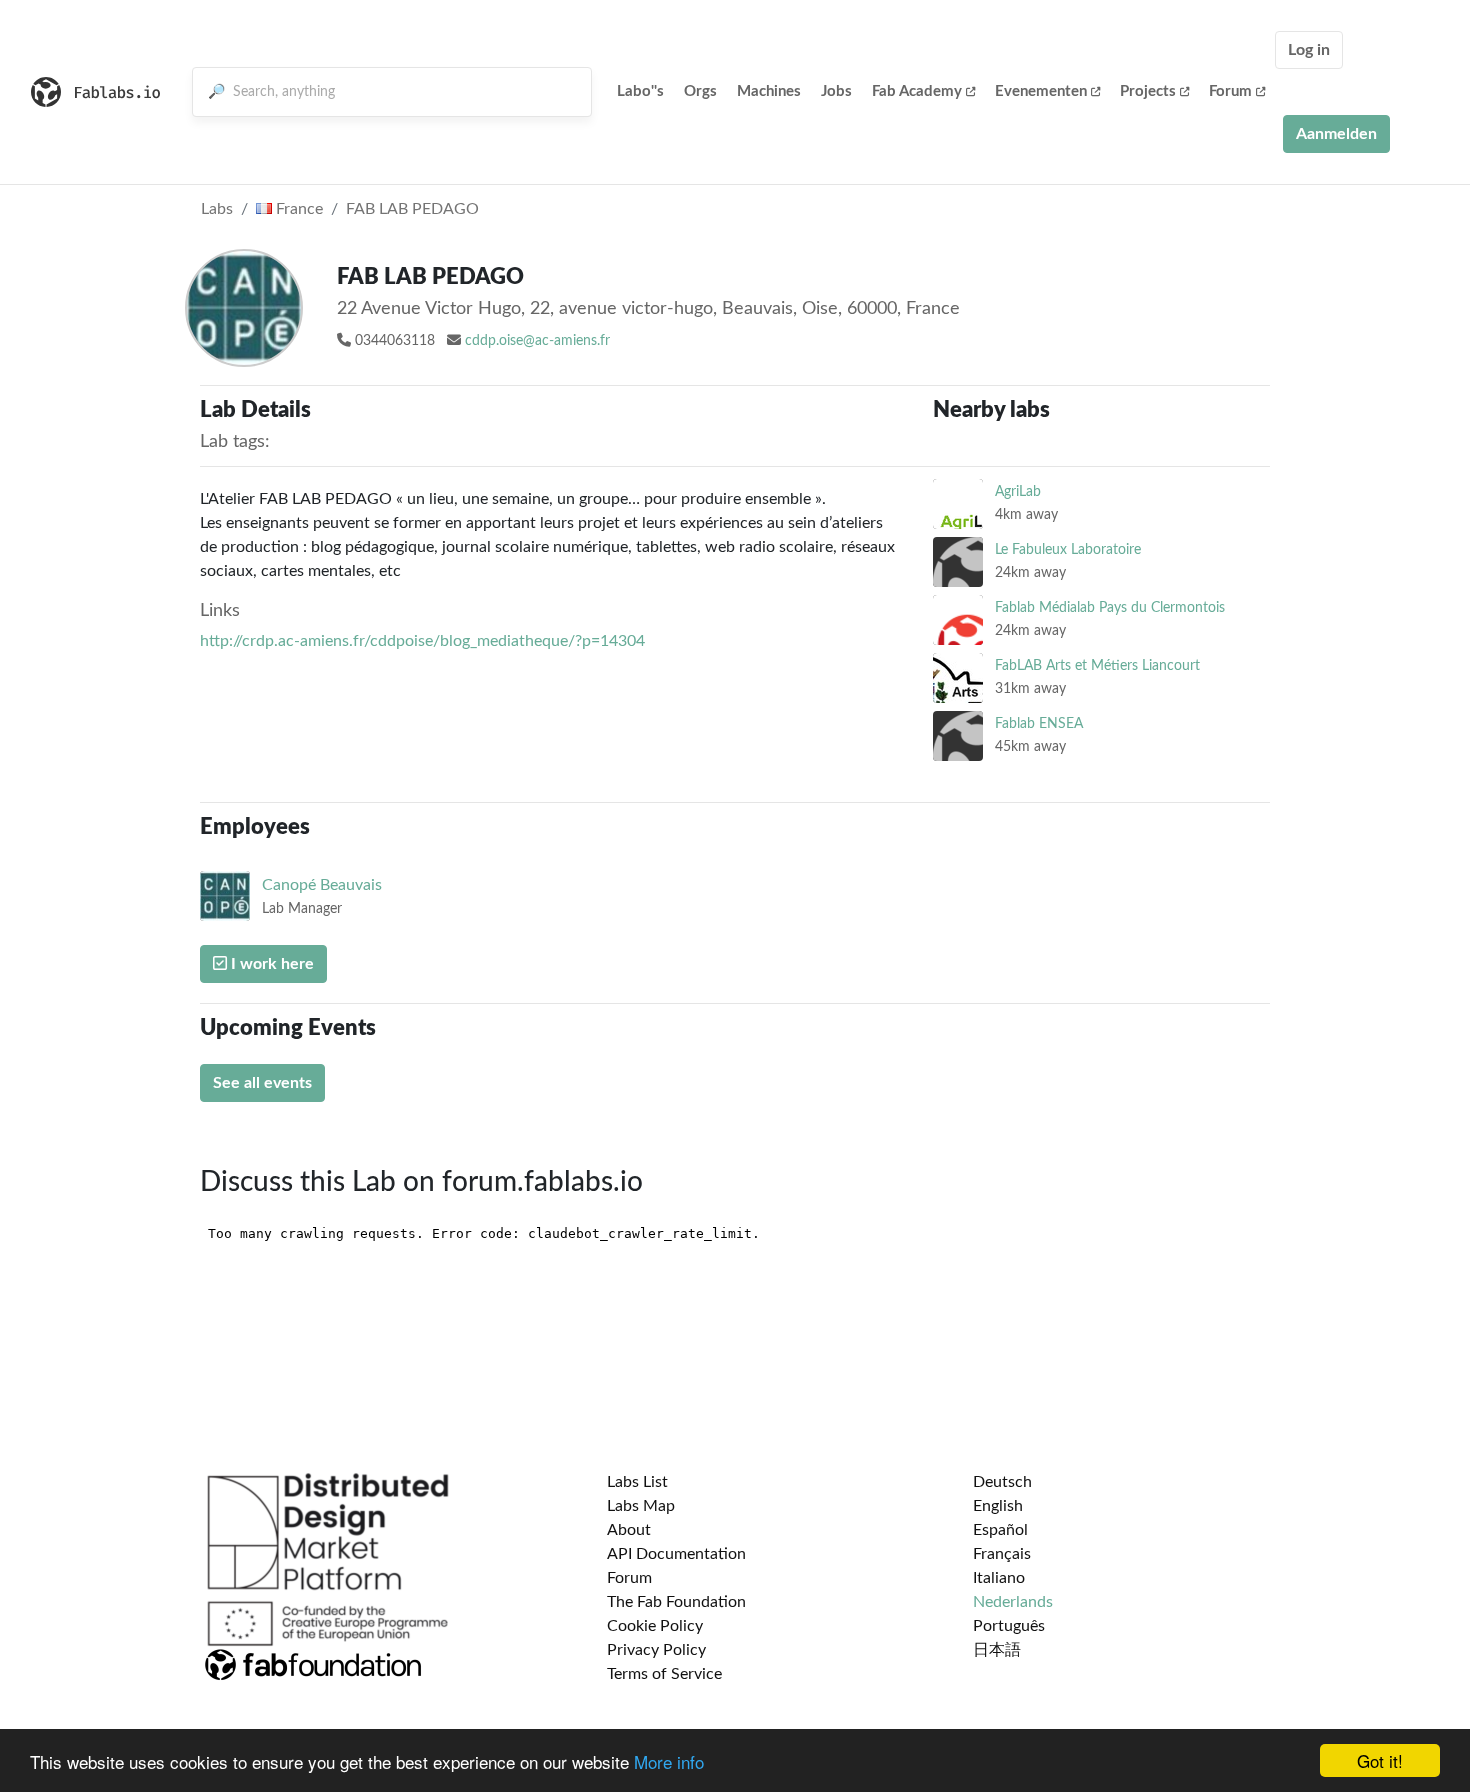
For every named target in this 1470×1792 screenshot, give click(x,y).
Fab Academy (917, 91)
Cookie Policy (655, 1626)
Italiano (999, 1578)
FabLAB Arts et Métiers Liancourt (1097, 665)
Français (1002, 1554)
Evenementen (1041, 91)
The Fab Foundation (676, 1602)
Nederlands (1013, 1602)
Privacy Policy (656, 1650)
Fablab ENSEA (1039, 723)
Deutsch (1002, 1482)
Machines (769, 91)
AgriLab (1018, 491)
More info (669, 1761)
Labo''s (640, 91)
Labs (217, 209)
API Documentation (676, 1554)
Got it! (1380, 1760)
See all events (262, 1083)
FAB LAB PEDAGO (412, 209)
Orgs (700, 91)
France (297, 209)
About (629, 1530)
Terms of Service (664, 1674)
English (998, 1506)
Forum (1230, 91)
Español (1000, 1530)
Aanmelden (1336, 134)
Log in (1309, 50)
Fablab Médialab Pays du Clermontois (1110, 607)
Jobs (836, 91)
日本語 (997, 1650)
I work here (270, 964)
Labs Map (641, 1506)
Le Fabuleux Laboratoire (1068, 549)
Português (1009, 1626)
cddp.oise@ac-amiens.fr (537, 341)
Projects (1148, 91)
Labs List (637, 1482)
